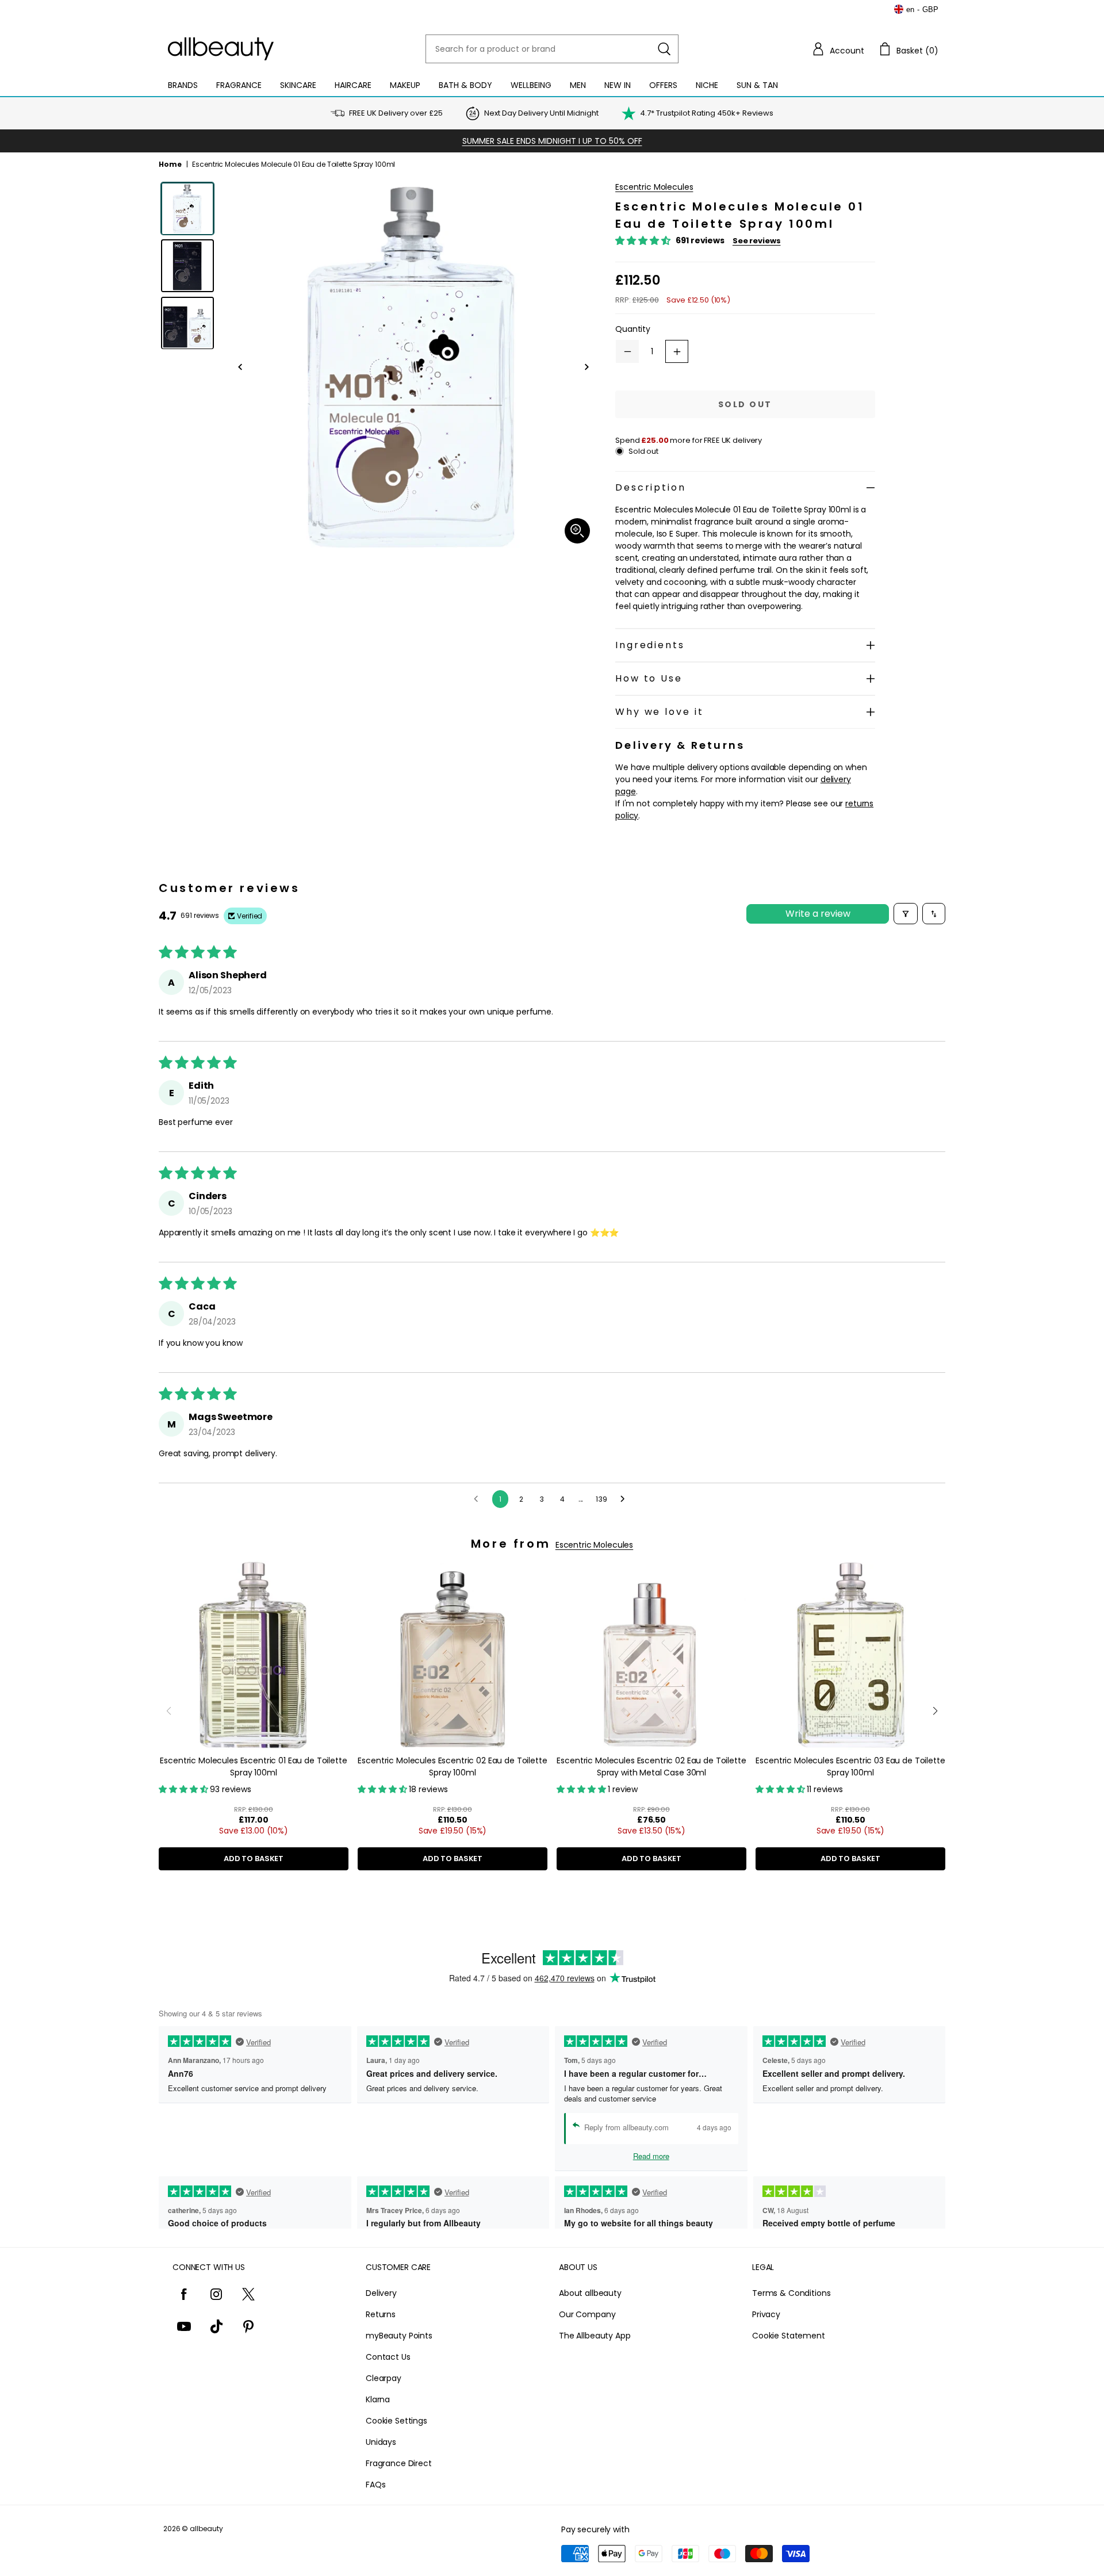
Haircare (353, 85)
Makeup (405, 85)
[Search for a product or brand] (664, 49)
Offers (663, 85)
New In (618, 85)
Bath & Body (465, 85)
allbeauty (206, 2529)
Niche (707, 85)
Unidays (381, 2442)
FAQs (375, 2485)
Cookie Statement (789, 2336)
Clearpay (384, 2378)
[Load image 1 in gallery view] (187, 209)
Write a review (818, 914)
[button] (838, 49)
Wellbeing (531, 85)
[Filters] (906, 914)
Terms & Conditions (791, 2293)
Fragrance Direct (399, 2463)
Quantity (633, 329)
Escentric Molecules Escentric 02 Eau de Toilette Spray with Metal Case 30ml (651, 1767)
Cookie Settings (396, 2421)
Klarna (378, 2399)
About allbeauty (590, 2293)
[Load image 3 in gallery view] (187, 323)
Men (578, 85)
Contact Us (388, 2357)
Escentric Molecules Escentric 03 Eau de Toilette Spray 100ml (850, 1767)
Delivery (381, 2293)
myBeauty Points (399, 2336)
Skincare (298, 85)
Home (170, 164)
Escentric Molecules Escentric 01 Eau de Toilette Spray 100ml (253, 1767)
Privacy (766, 2314)
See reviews (757, 241)
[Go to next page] (626, 1499)
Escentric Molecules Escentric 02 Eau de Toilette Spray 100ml (452, 1767)
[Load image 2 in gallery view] (187, 266)
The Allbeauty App (595, 2336)
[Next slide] (935, 1711)
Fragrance (239, 85)
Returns (381, 2314)
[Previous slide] (169, 1711)
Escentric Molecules (654, 187)
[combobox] (552, 49)
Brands (183, 85)
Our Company (587, 2314)
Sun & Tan (757, 85)
